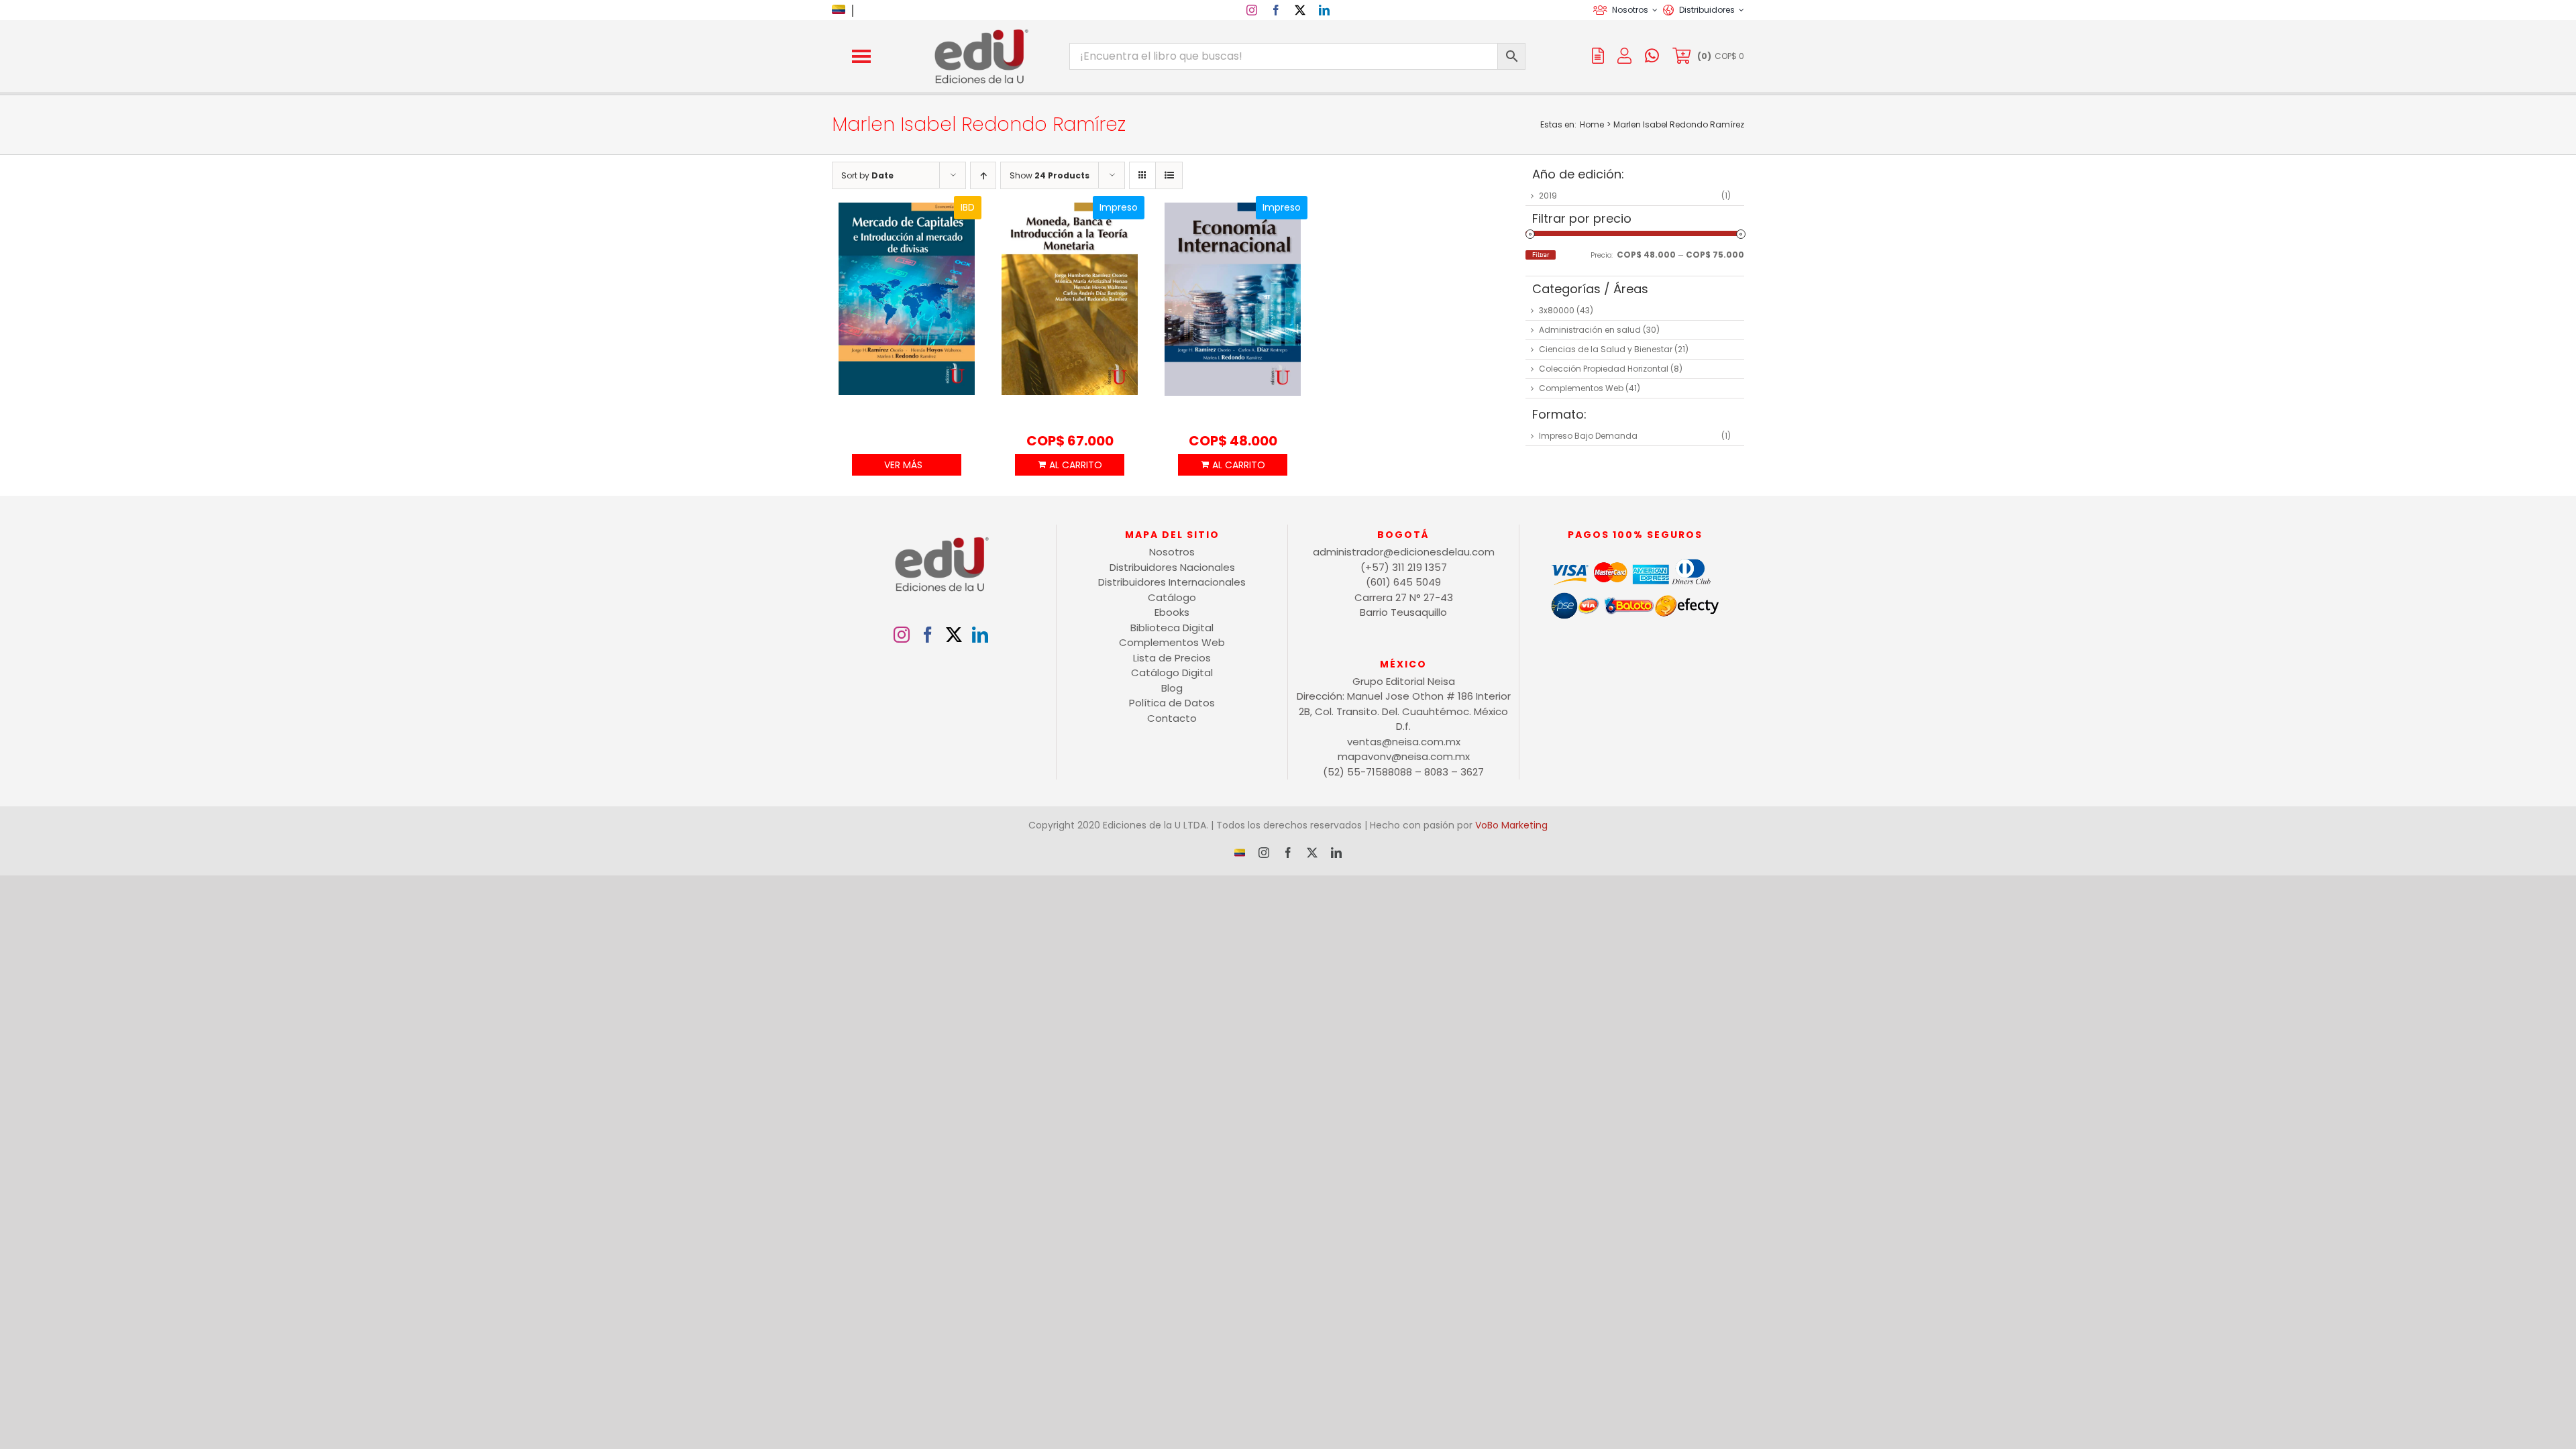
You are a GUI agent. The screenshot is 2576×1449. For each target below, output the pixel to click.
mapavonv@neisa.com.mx (1404, 756)
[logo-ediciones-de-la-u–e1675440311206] (980, 32)
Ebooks (1172, 612)
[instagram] (1252, 10)
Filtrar (1541, 255)
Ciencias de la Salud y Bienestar (1606, 349)
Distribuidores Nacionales (1172, 567)
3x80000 (1557, 310)
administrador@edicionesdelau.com (1404, 552)
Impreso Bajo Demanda (1588, 436)
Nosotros (1172, 552)
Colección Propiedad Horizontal (1604, 369)
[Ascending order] (983, 175)
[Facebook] (928, 635)
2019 (1548, 196)
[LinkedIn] (980, 635)
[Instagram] (902, 635)
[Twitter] (954, 635)
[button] (861, 56)
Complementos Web (1581, 388)
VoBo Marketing (1511, 825)
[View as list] (1169, 175)
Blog (1172, 688)
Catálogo (1172, 597)
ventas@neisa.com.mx (1404, 742)
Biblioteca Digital (1172, 628)
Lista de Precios (1172, 658)
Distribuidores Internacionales (1172, 582)
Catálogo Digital (1172, 673)
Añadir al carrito (1069, 465)
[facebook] (1276, 10)
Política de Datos (1172, 703)
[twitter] (1300, 10)
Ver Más (903, 465)
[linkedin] (1324, 10)
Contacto (1172, 718)
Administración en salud (1590, 330)
